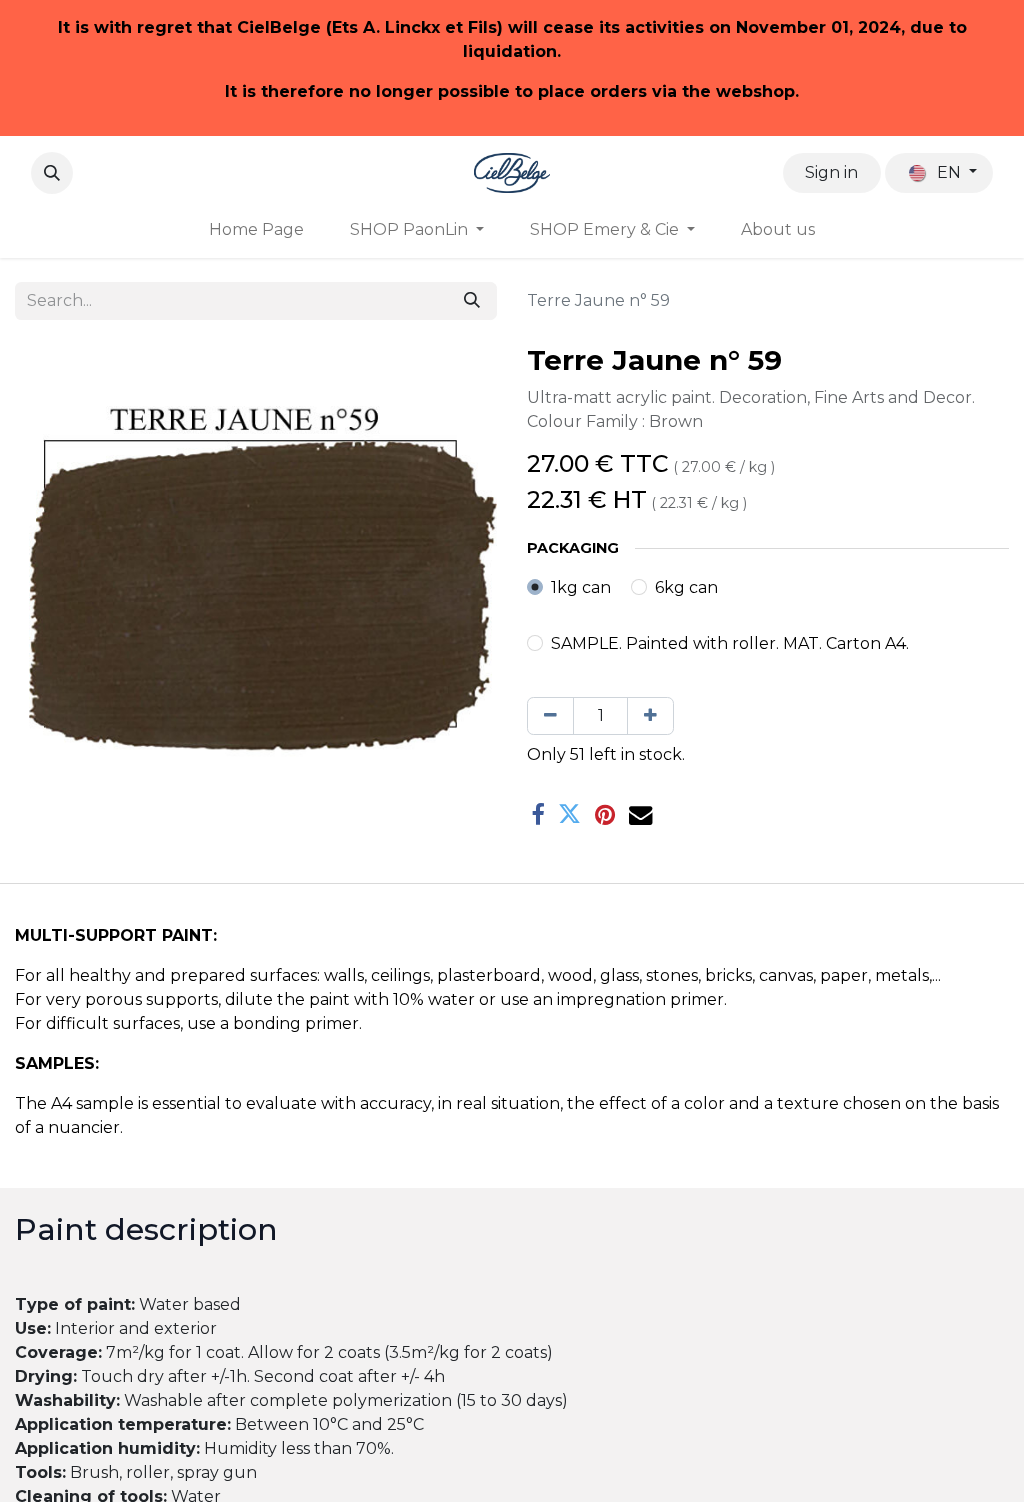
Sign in (831, 172)
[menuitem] (256, 230)
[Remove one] (550, 716)
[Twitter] (569, 814)
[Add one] (650, 716)
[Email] (640, 814)
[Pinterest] (605, 814)
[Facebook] (537, 814)
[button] (52, 173)
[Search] (472, 301)
